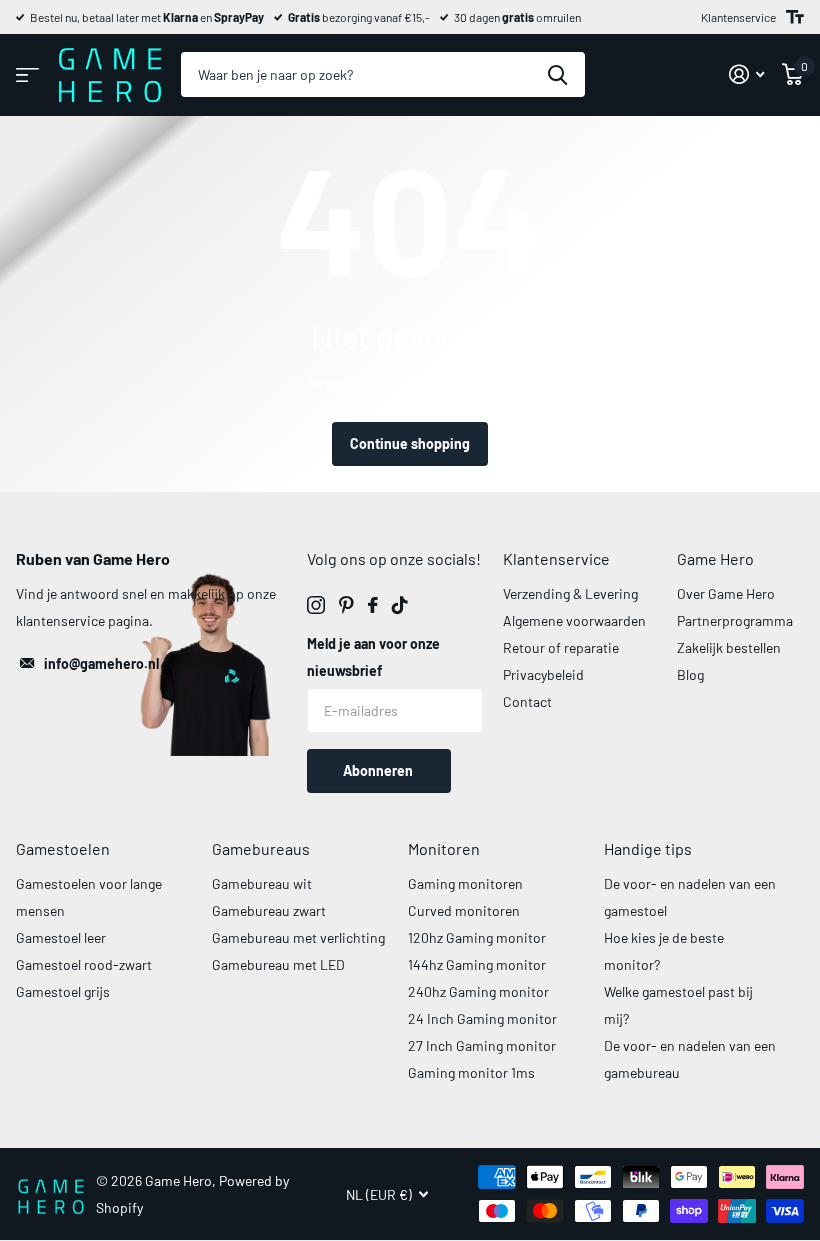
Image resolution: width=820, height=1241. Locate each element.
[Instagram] (316, 605)
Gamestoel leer (61, 937)
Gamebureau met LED (278, 964)
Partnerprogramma (735, 620)
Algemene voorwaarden (574, 620)
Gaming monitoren (465, 883)
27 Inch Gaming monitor (482, 1045)
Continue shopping (410, 443)
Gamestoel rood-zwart (84, 964)
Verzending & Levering (570, 593)
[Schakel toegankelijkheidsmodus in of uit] (795, 17)
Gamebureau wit (262, 883)
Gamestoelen (63, 848)
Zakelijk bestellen (729, 647)
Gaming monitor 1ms (471, 1072)
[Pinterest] (346, 605)
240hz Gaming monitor (478, 991)
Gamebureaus (261, 848)
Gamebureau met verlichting (298, 937)
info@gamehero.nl (101, 663)
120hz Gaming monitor (477, 937)
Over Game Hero (726, 593)
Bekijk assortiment (27, 74)
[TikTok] (400, 605)
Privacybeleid (543, 674)
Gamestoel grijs (63, 991)
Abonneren (379, 770)
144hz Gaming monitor (477, 964)
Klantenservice (738, 17)
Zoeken (557, 74)
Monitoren (444, 848)
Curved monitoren (464, 910)
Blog (690, 674)
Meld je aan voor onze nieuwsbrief (373, 657)
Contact (527, 701)
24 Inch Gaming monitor (482, 1018)
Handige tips (648, 848)
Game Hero (715, 558)
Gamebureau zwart (269, 910)
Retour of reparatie (561, 647)
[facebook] (373, 605)
